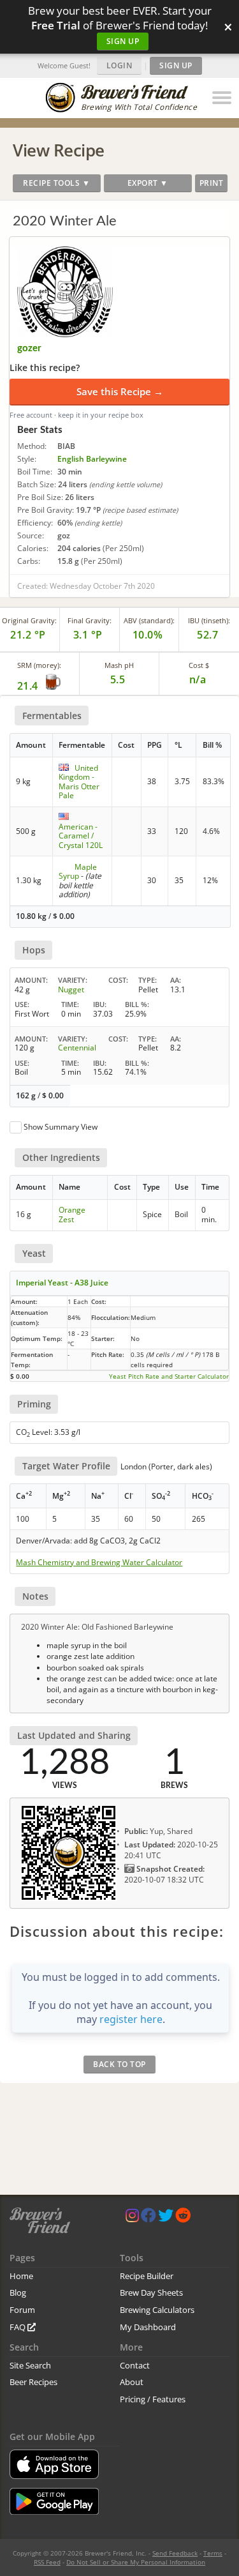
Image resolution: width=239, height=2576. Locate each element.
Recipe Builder (147, 2276)
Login (119, 65)
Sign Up (123, 41)
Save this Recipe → (120, 391)
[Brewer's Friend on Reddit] (183, 2218)
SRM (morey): (39, 665)
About (132, 2382)
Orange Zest (72, 1214)
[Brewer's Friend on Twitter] (166, 2218)
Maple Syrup (78, 871)
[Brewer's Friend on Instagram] (132, 2218)
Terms (213, 2553)
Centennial (77, 1048)
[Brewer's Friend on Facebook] (148, 2218)
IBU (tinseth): (209, 620)
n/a (198, 679)
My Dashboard (148, 2327)
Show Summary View (61, 1127)
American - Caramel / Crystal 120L (81, 836)
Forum (22, 2310)
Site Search (30, 2365)
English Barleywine (92, 459)
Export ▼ (148, 183)
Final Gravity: (90, 620)
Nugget (71, 989)
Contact (135, 2365)
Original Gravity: (29, 620)
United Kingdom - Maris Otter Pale (79, 782)
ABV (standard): (149, 620)
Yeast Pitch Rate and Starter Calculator (169, 1376)
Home (21, 2276)
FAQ (18, 2327)
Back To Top (119, 2064)
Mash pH (119, 665)
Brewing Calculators (157, 2310)
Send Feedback (175, 2553)
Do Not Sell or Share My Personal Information (136, 2562)
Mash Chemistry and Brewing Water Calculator (99, 1563)
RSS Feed (47, 2562)
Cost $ (199, 665)
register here (131, 2019)
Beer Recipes (33, 2382)
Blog (18, 2292)
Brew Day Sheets (151, 2292)
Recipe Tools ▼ (56, 183)
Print (212, 183)
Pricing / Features (153, 2399)
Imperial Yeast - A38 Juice (62, 1283)
